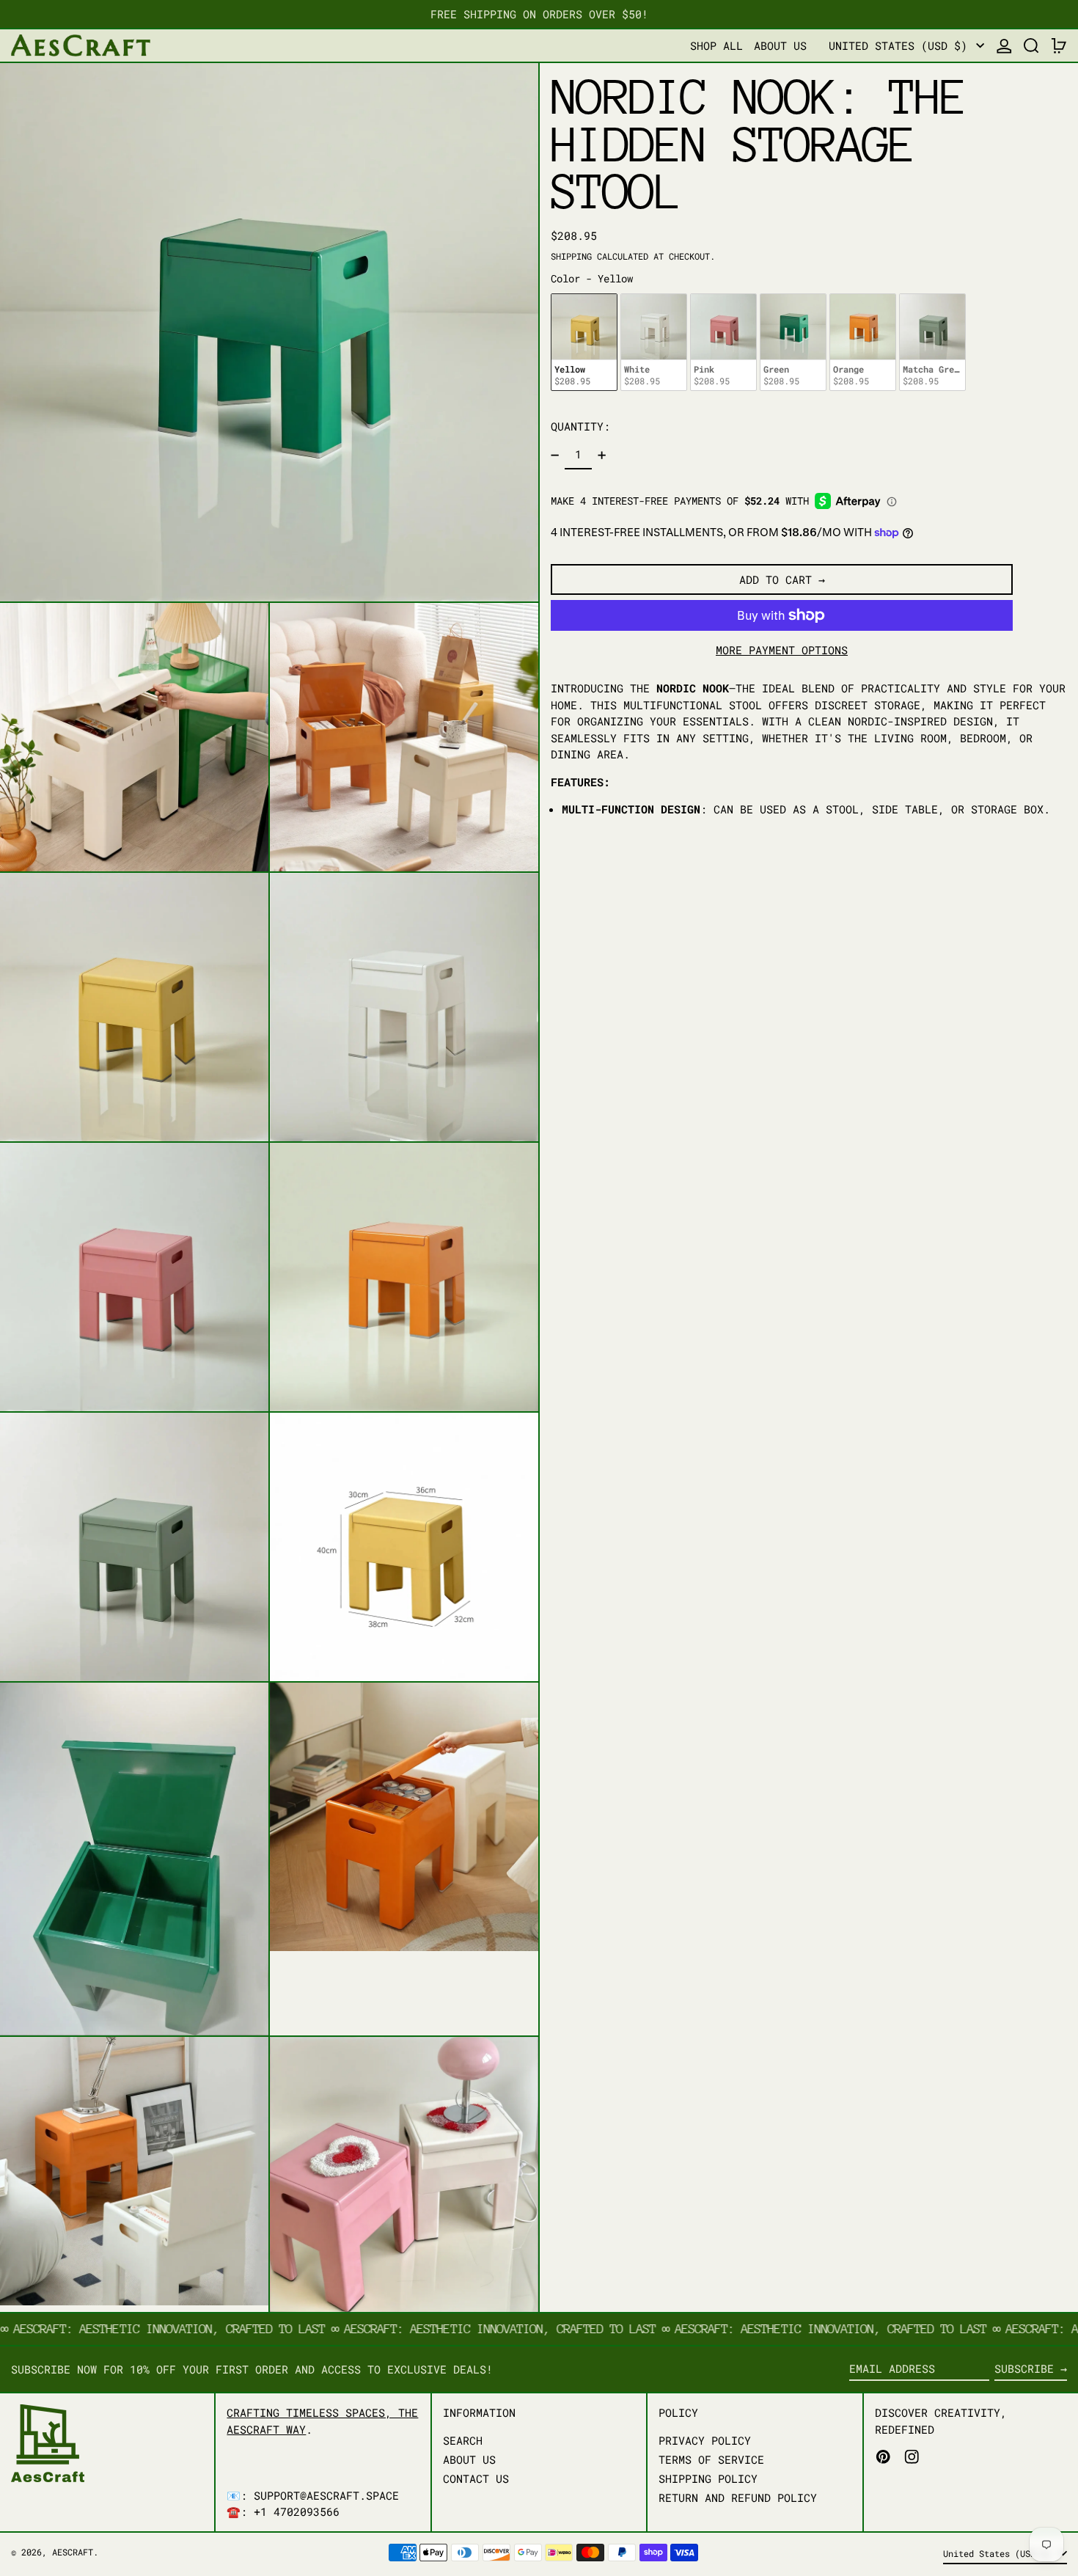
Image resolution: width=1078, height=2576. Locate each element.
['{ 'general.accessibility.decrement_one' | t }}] (555, 455)
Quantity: (580, 426)
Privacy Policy (705, 2440)
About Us (469, 2459)
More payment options (782, 650)
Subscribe (1024, 2368)
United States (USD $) (901, 45)
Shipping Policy (708, 2478)
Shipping (571, 256)
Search (463, 2440)
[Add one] (601, 455)
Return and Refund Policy (738, 2498)
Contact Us (476, 2478)
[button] (1031, 46)
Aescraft (73, 2552)
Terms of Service (711, 2459)
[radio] (584, 342)
